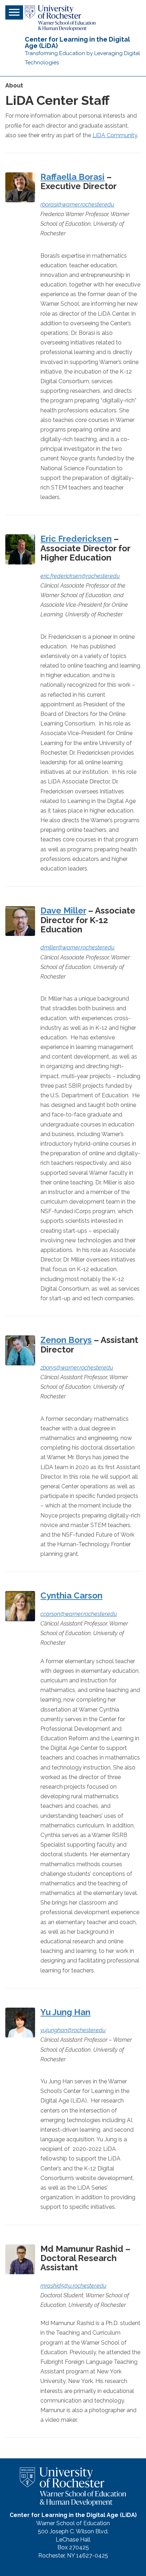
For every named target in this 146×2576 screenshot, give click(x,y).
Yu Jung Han (65, 2012)
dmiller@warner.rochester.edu (77, 947)
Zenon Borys (66, 1340)
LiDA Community (115, 135)
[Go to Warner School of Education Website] (60, 18)
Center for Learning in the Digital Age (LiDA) (77, 42)
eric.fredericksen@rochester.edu (80, 576)
